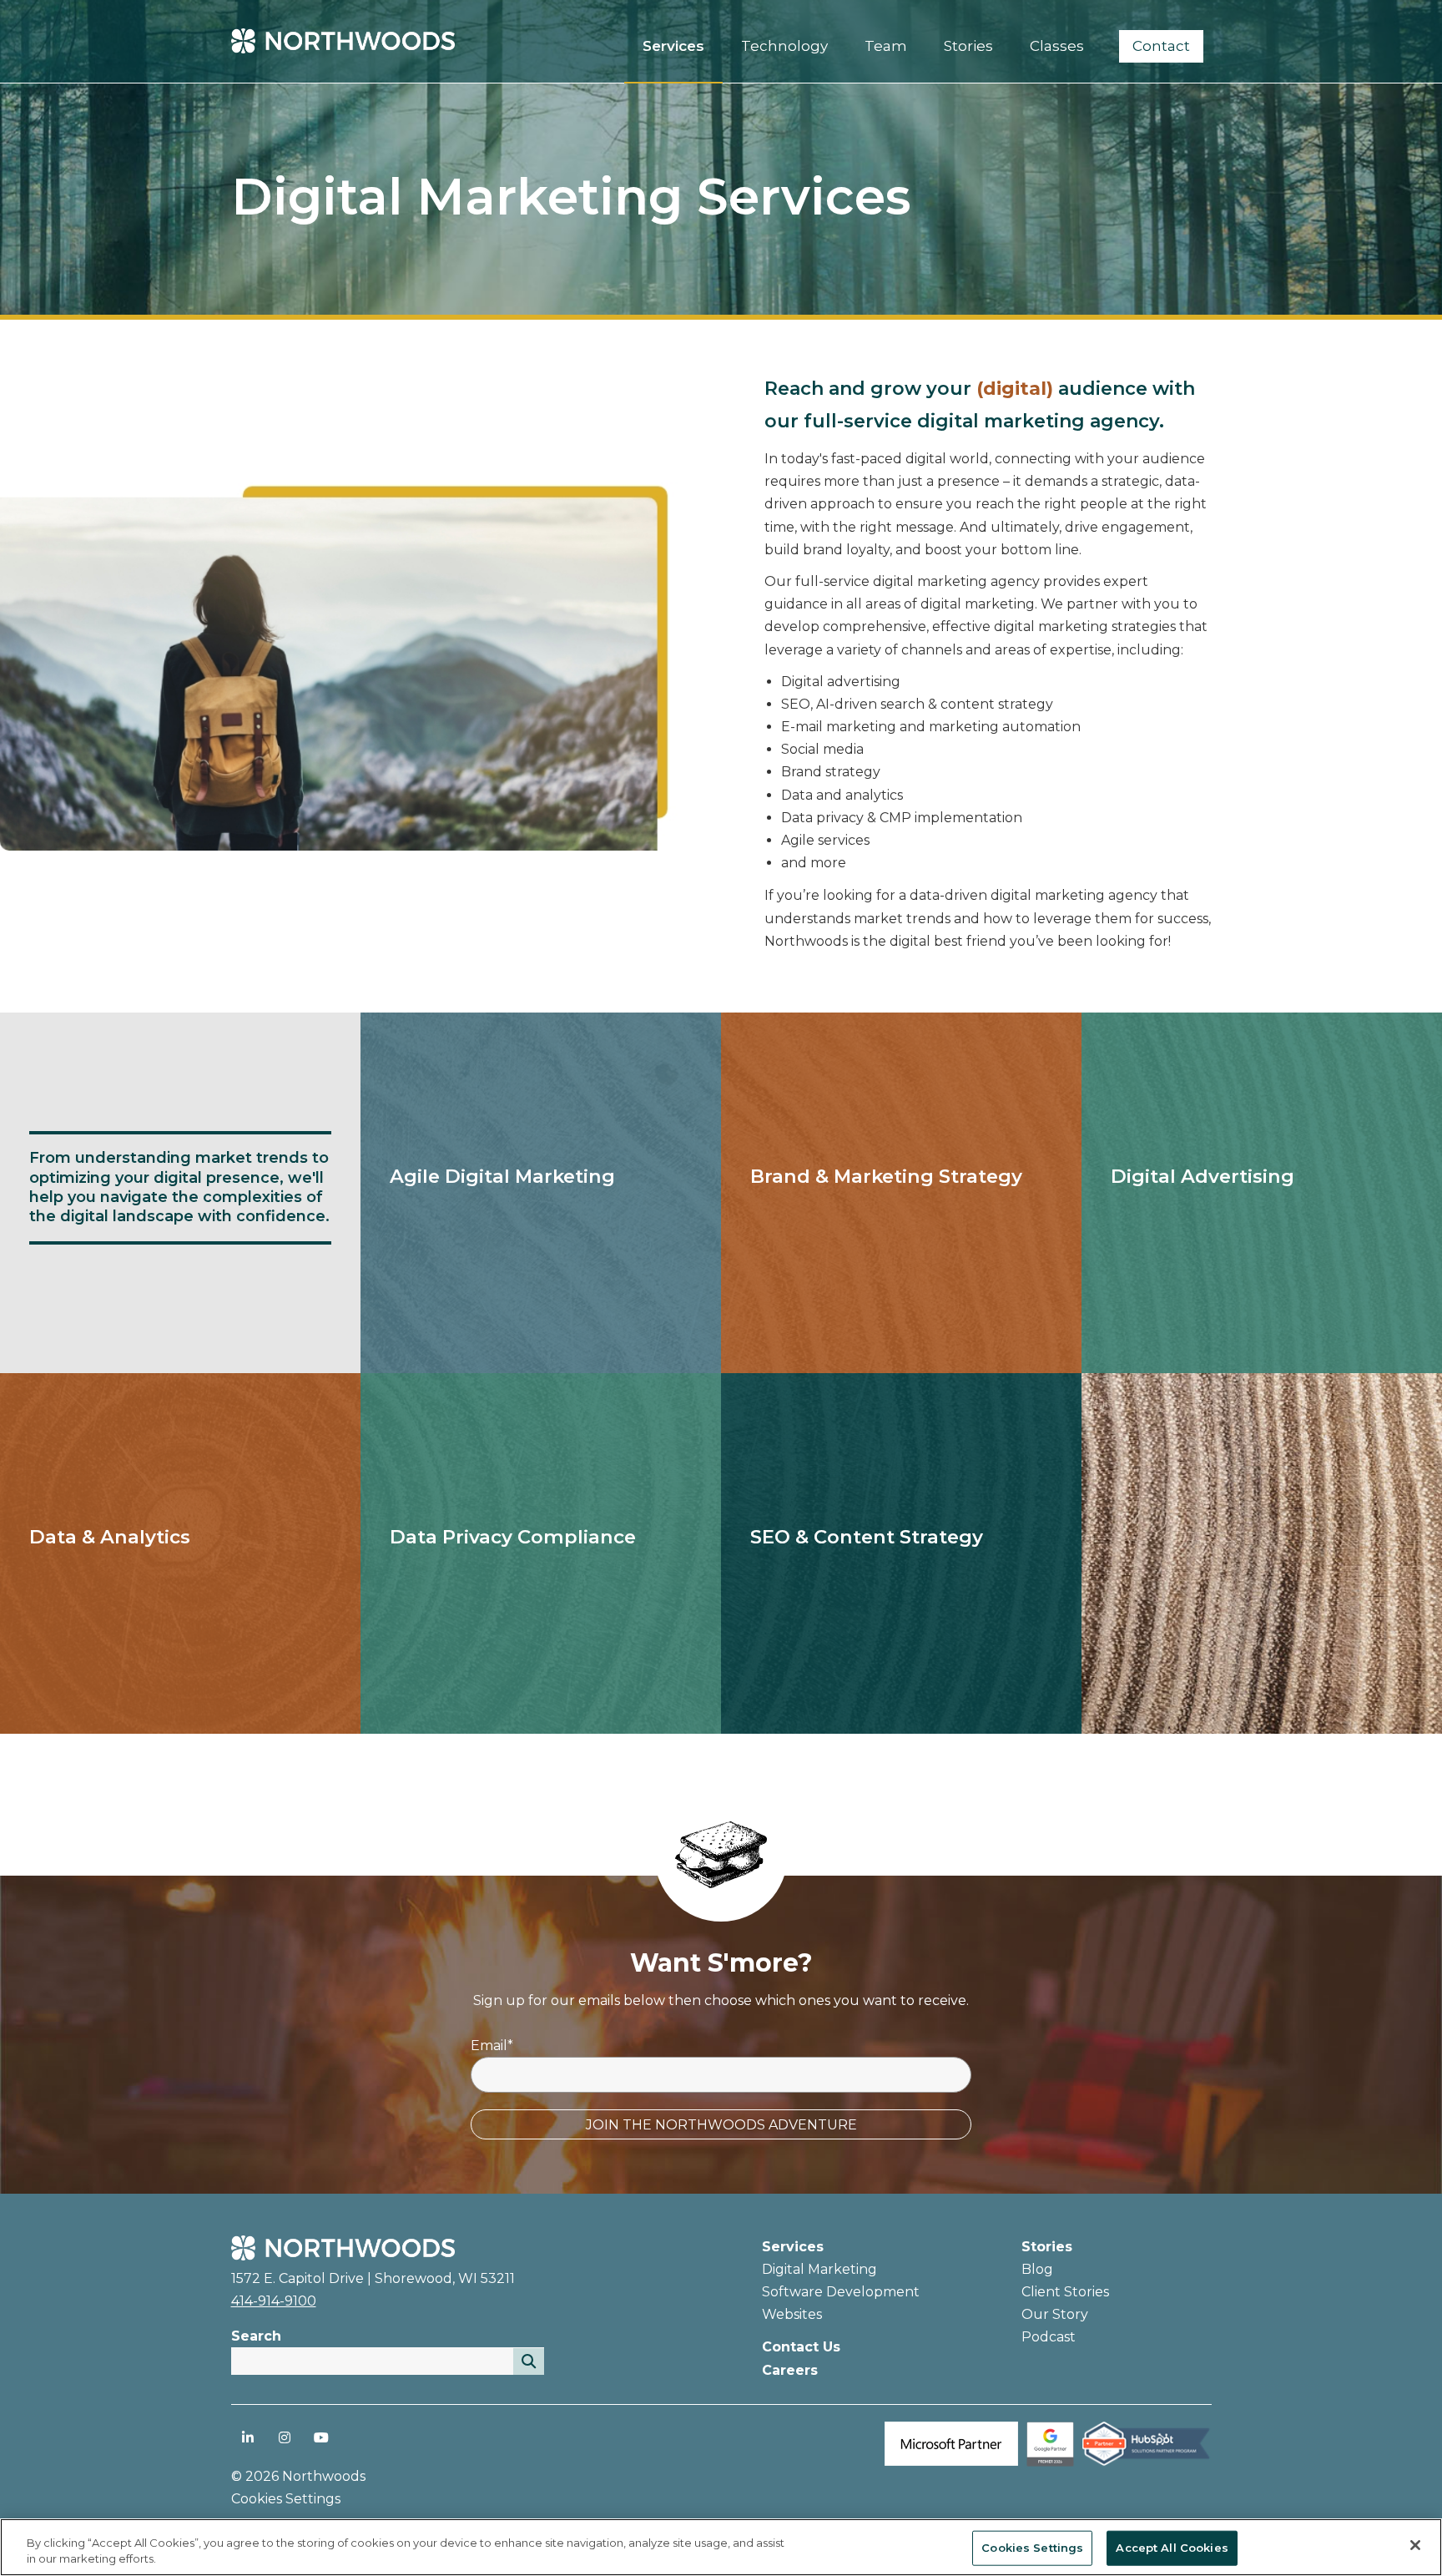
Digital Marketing (819, 2269)
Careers (790, 2370)
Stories (1047, 2247)
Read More (399, 1212)
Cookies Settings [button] (286, 2499)
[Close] (1415, 2545)
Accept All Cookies (1172, 2548)
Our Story (1055, 2314)
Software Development (841, 2292)
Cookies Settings (1032, 2548)
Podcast (1049, 2337)
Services (793, 2247)
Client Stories (1065, 2292)
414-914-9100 (274, 2301)
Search (256, 2336)
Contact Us (801, 2347)
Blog (1037, 2269)
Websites (792, 2314)
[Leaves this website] (1050, 2462)
